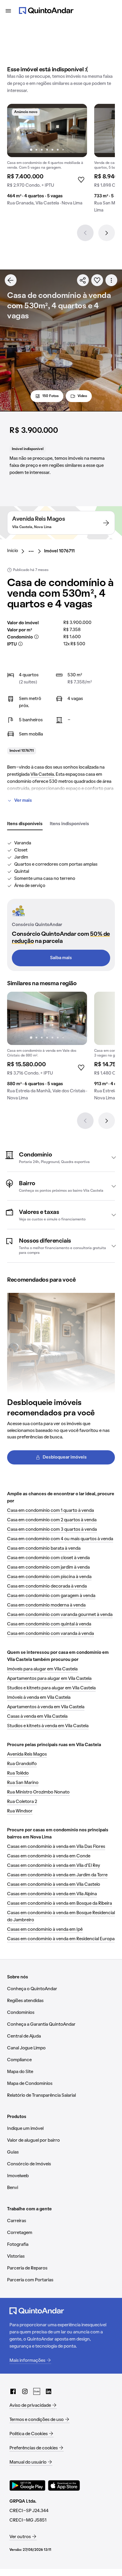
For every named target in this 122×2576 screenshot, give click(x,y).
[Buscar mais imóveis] (11, 280)
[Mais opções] (111, 280)
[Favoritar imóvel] (97, 280)
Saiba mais (61, 958)
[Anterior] (85, 233)
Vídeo (82, 396)
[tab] (25, 824)
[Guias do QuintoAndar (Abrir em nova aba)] (37, 2391)
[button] (61, 1157)
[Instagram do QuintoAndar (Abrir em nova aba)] (25, 2391)
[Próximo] (107, 233)
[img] (47, 130)
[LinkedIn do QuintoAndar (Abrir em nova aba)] (49, 2391)
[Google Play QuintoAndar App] (28, 2485)
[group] (47, 157)
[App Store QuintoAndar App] (64, 2485)
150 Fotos (50, 396)
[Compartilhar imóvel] (83, 280)
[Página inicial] (46, 11)
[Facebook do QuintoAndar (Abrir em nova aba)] (13, 2391)
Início (13, 551)
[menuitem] (17, 551)
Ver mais (23, 801)
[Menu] (8, 11)
